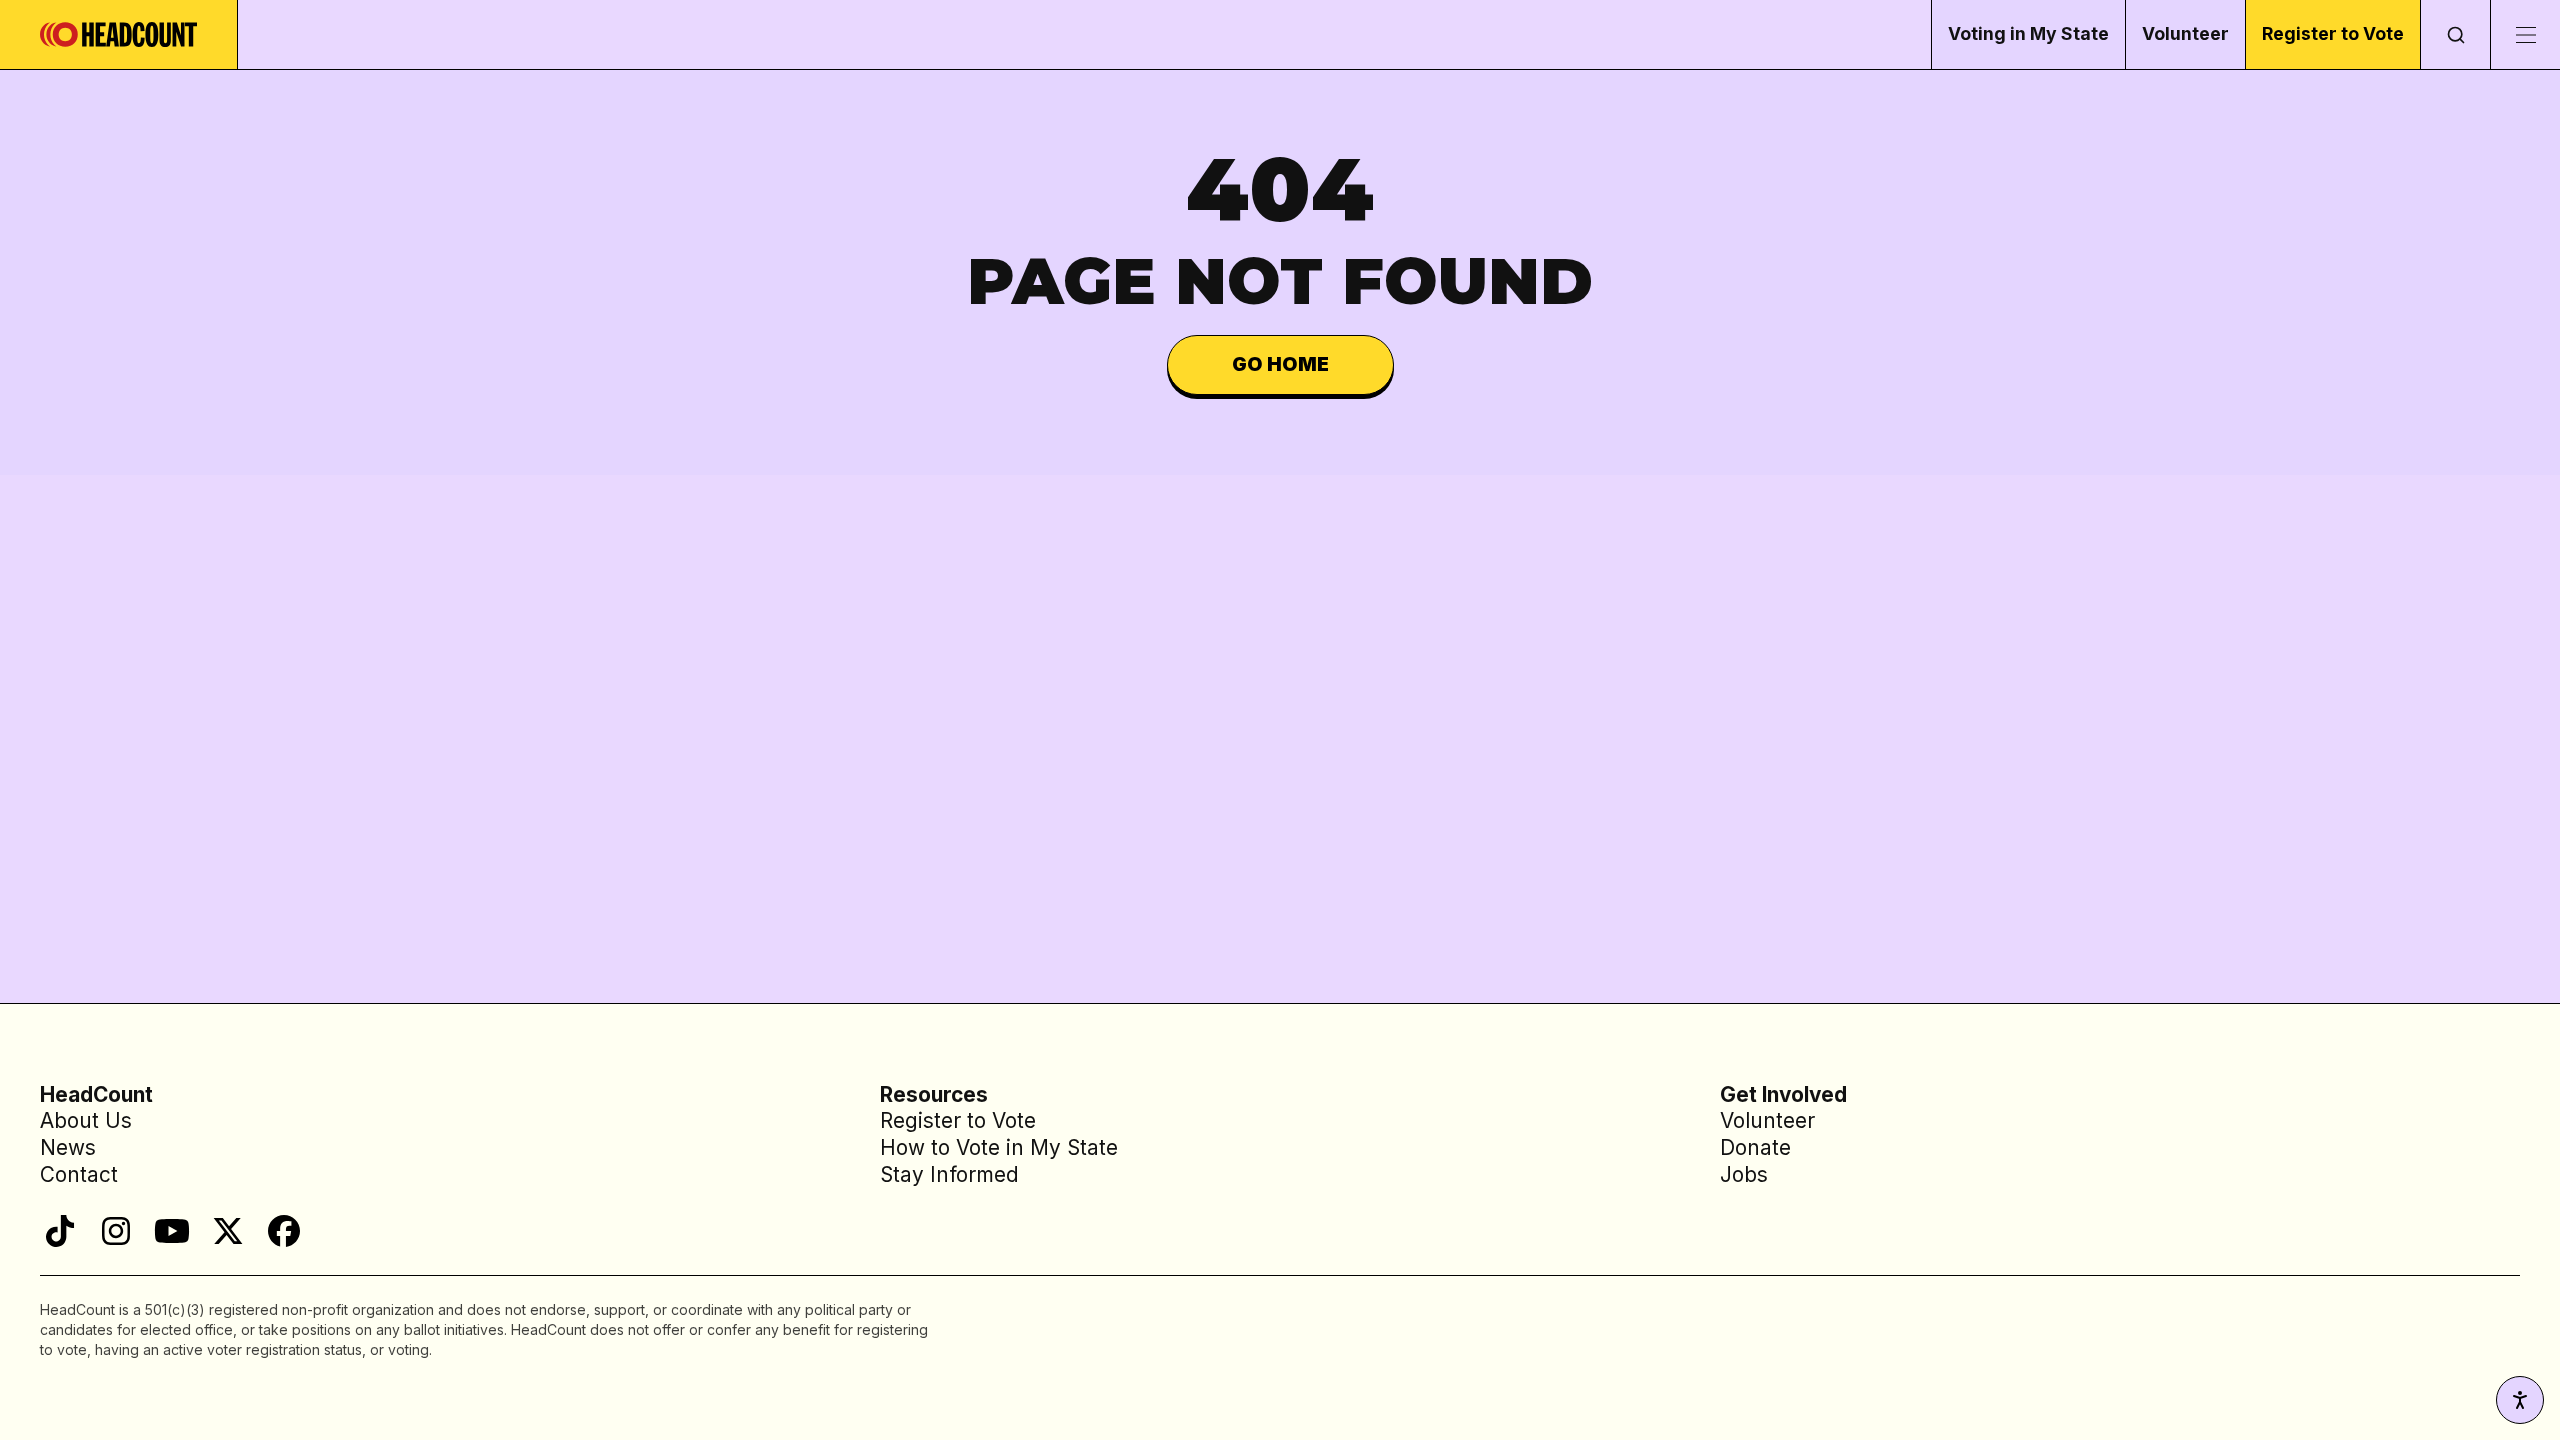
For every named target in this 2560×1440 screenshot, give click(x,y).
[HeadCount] (119, 34)
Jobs (1744, 1174)
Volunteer (2185, 33)
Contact (79, 1174)
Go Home (1280, 364)
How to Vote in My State (999, 1147)
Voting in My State (2028, 33)
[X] (228, 1231)
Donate (1755, 1147)
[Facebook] (284, 1231)
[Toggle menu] (2525, 34)
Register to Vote (2333, 33)
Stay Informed (949, 1174)
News (68, 1147)
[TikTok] (60, 1231)
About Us (86, 1120)
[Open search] (2455, 34)
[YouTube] (172, 1231)
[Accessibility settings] (2520, 1400)
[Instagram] (116, 1231)
